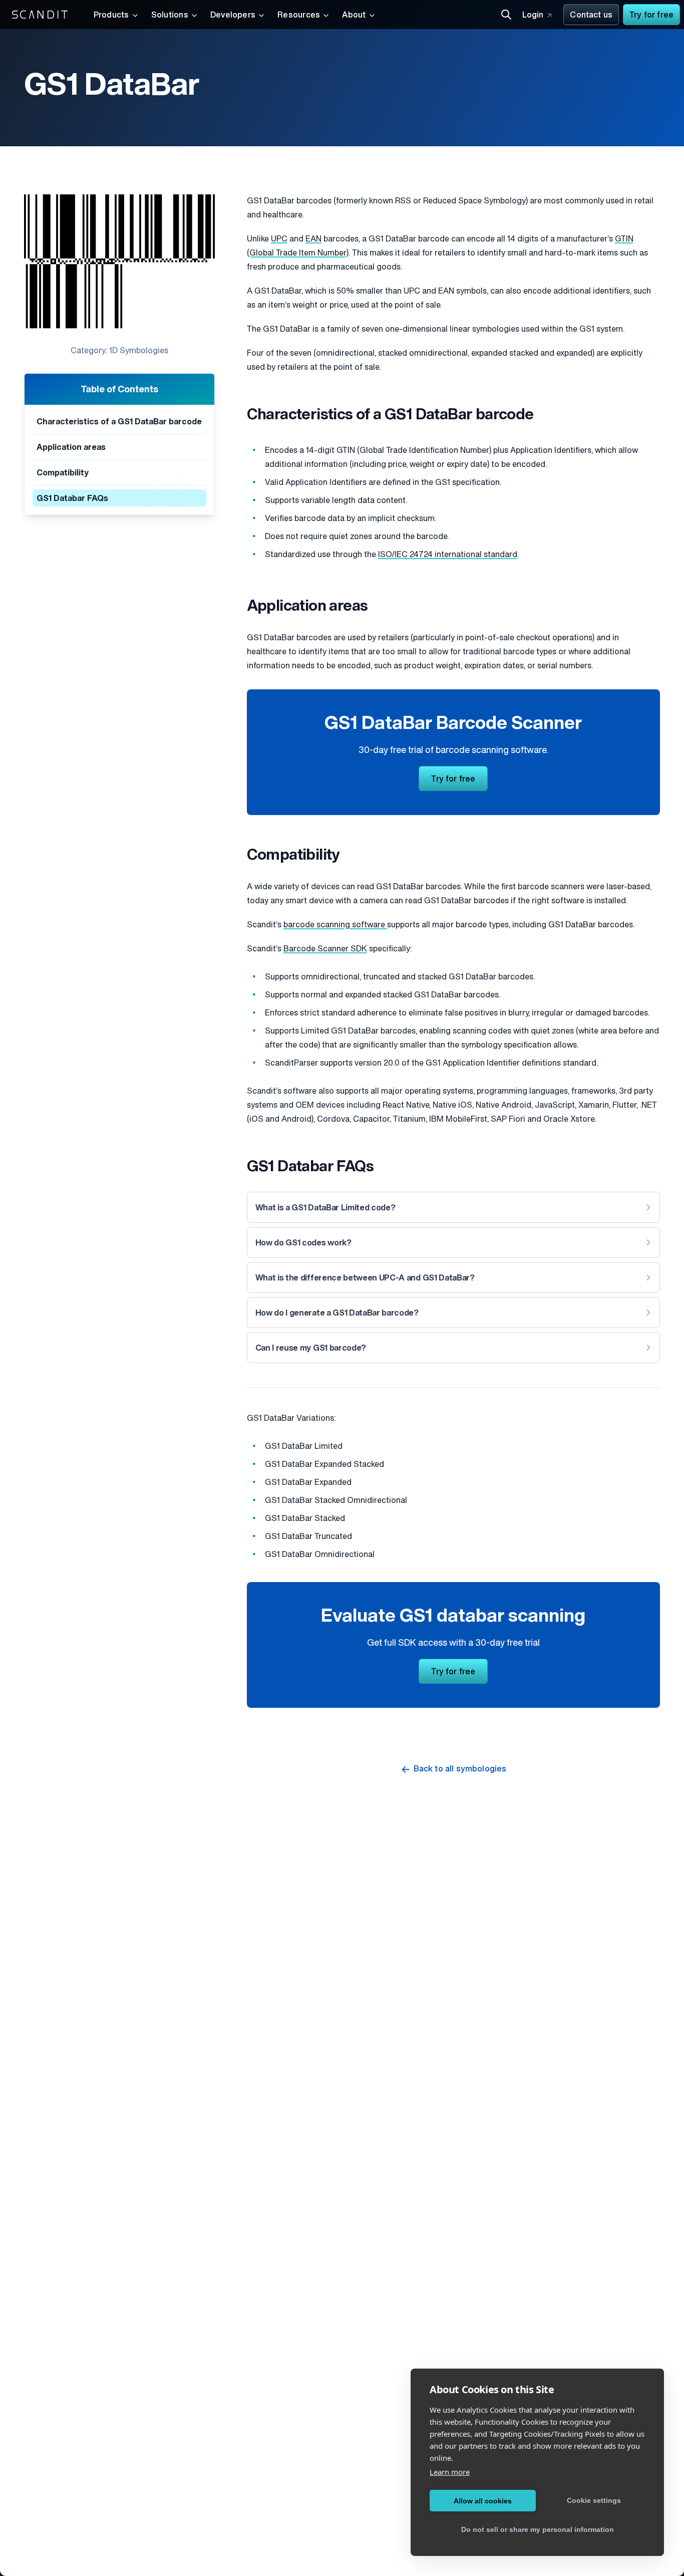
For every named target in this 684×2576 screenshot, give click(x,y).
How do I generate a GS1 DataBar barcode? (337, 1314)
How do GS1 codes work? (303, 1243)
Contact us (591, 16)
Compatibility (63, 473)
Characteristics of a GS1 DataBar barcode (119, 422)
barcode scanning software (335, 925)
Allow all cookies (483, 2501)
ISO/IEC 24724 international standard (448, 555)
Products (111, 16)
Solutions (170, 16)
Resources (299, 16)
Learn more (450, 2472)
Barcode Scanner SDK (325, 949)
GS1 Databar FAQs (72, 499)
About (354, 16)
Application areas (71, 448)
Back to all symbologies (460, 1769)
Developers (233, 16)
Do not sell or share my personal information (538, 2529)
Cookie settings (594, 2500)
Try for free (651, 16)
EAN (313, 239)
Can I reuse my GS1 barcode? (311, 1349)
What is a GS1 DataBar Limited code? (325, 1208)
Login (533, 16)
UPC (279, 239)
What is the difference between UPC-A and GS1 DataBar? (365, 1278)
